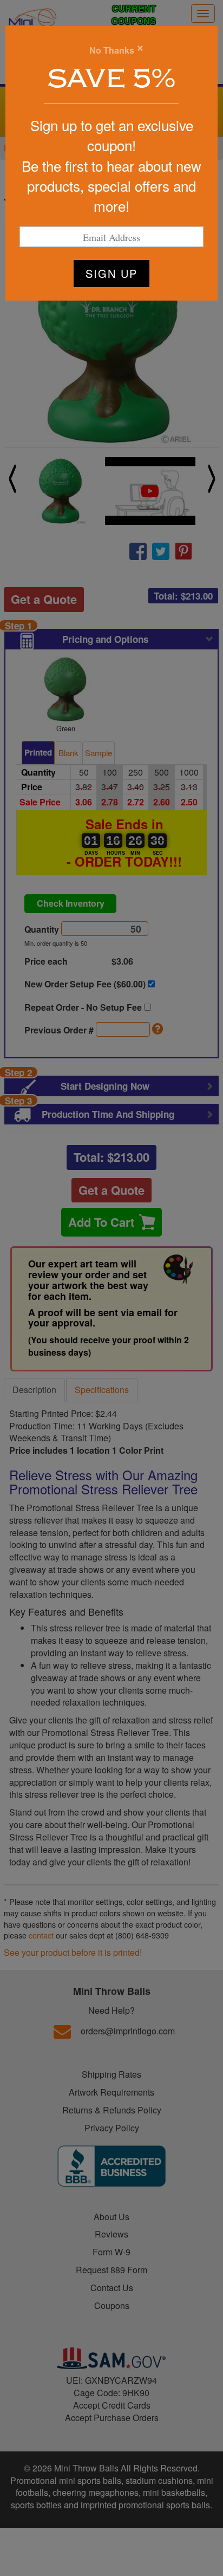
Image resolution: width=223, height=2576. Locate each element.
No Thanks (112, 50)
